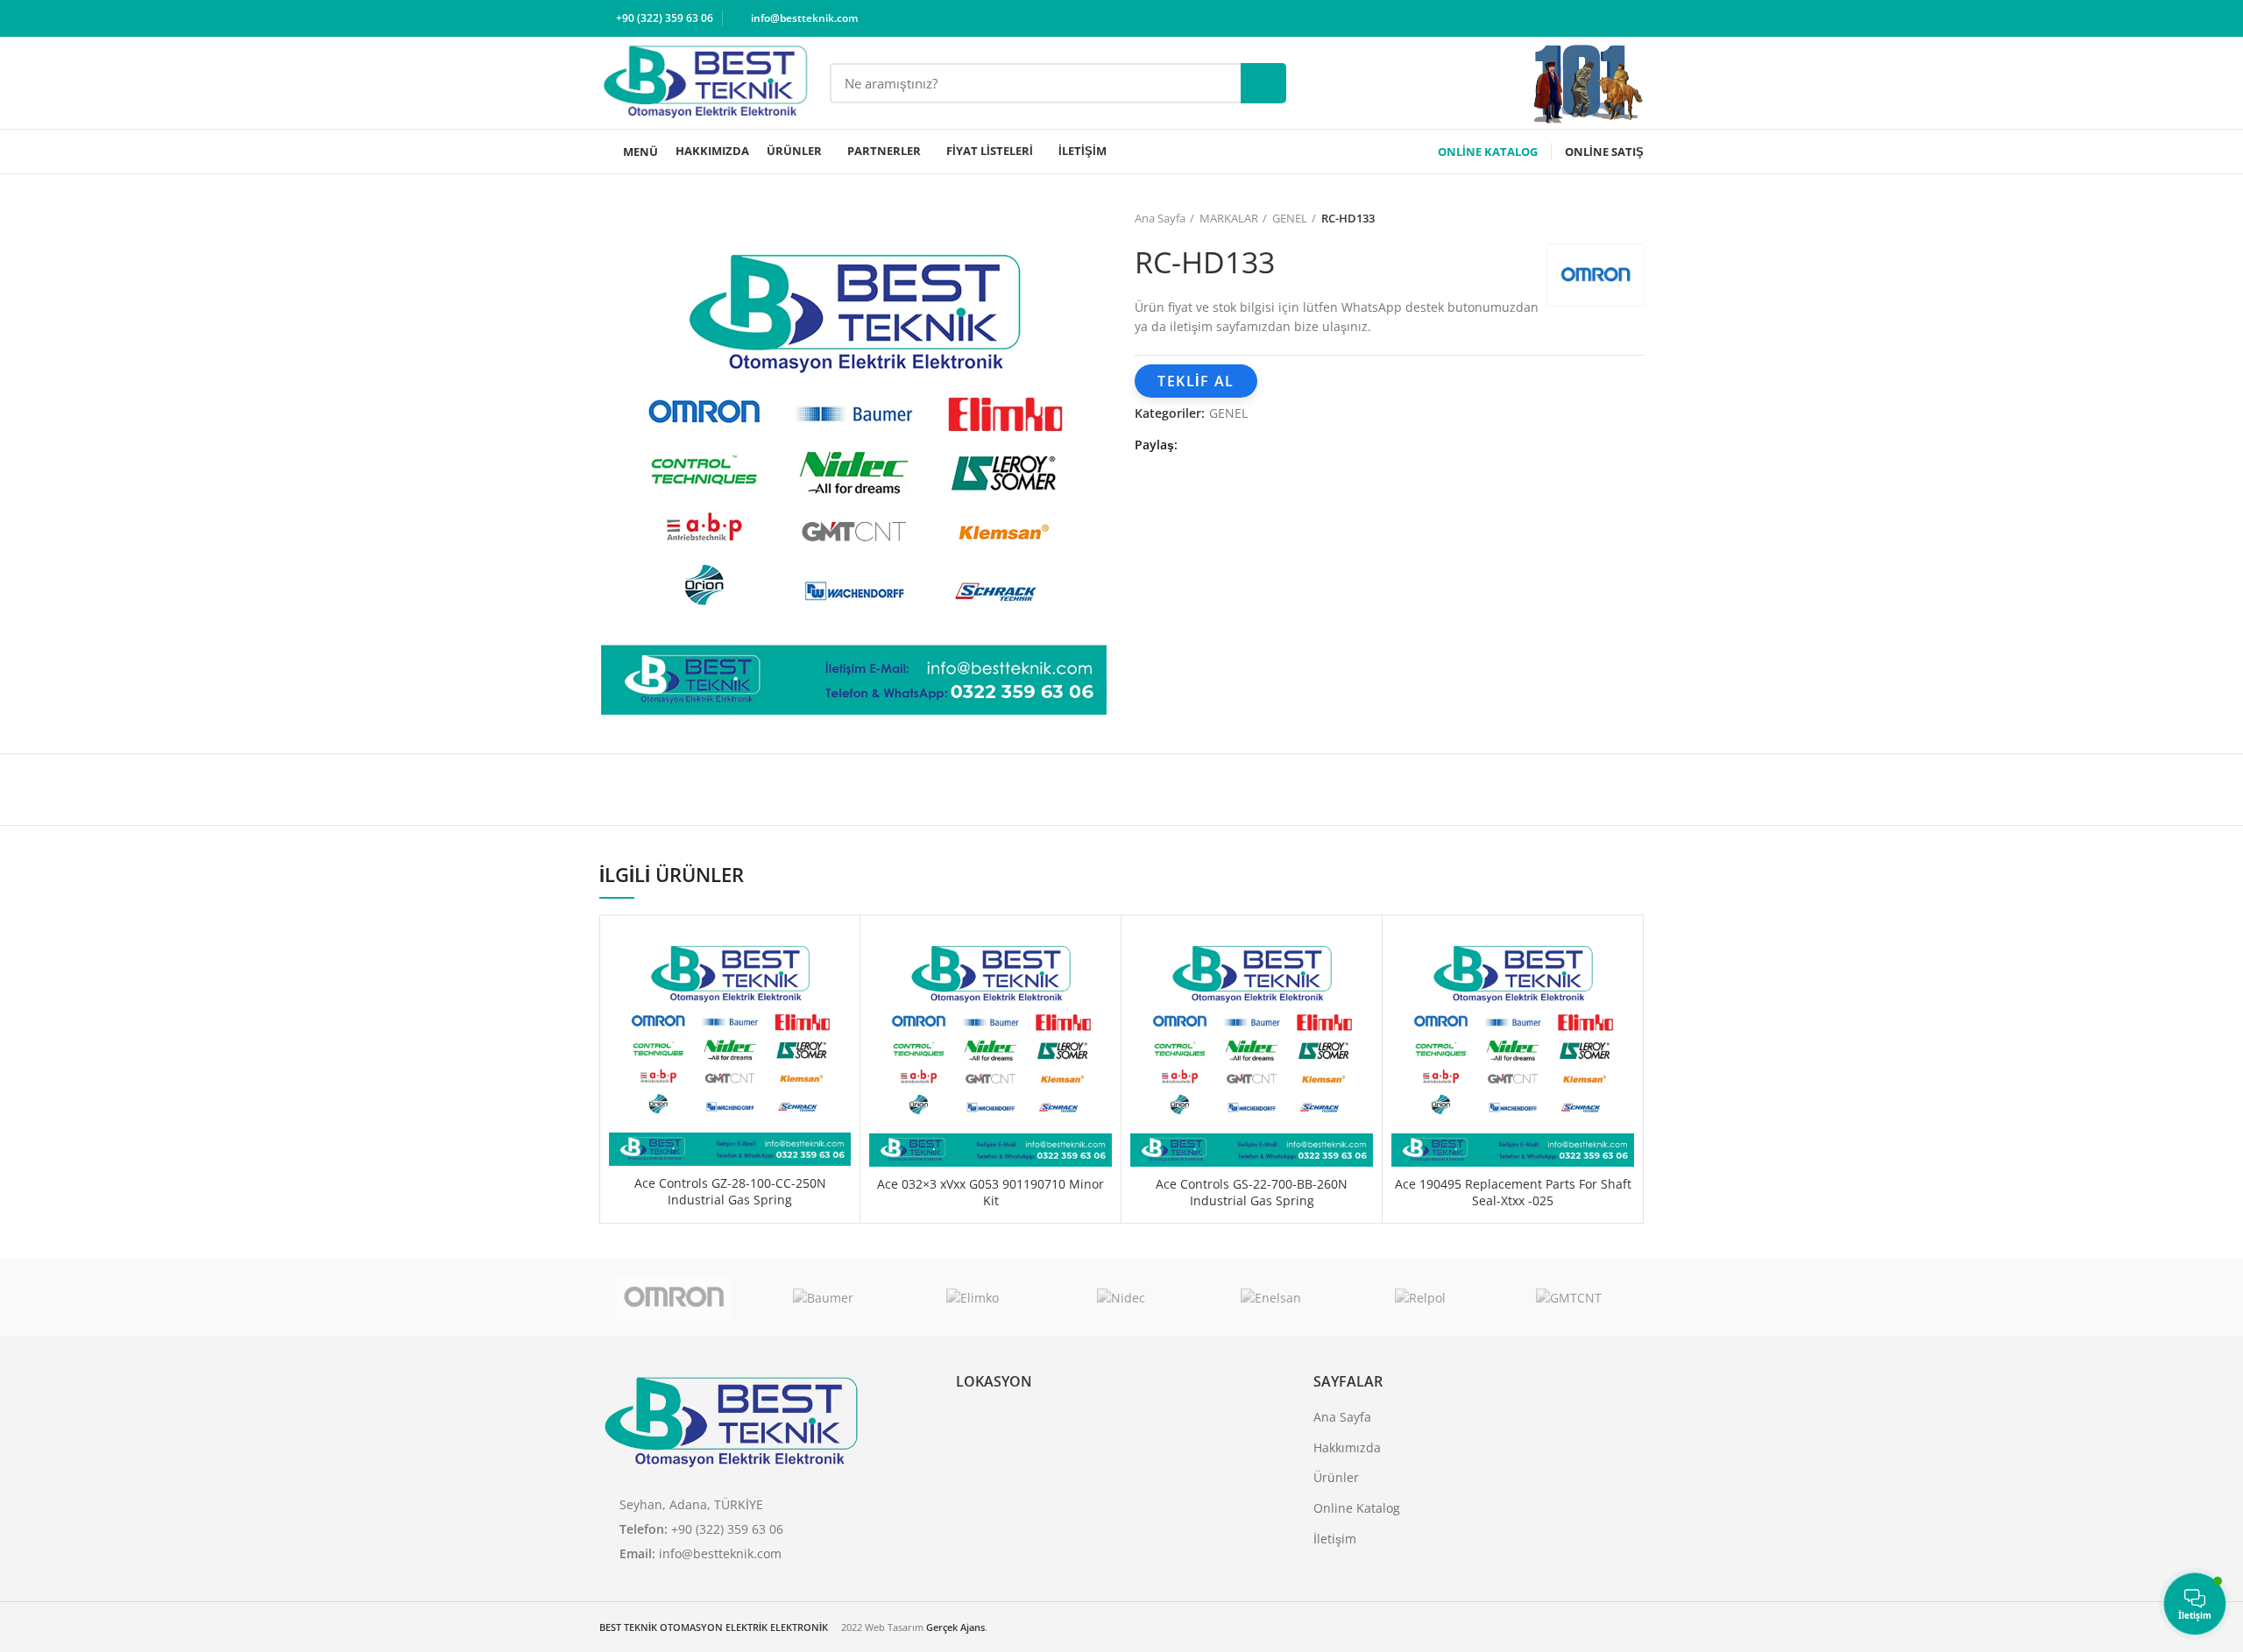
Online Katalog (1357, 1508)
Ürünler (1336, 1477)
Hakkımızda (1347, 1447)
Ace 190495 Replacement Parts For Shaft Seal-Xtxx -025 (1513, 1193)
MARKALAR (1229, 218)
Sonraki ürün (1635, 218)
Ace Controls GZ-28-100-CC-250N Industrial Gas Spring (730, 1192)
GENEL (1290, 218)
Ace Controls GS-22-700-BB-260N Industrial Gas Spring (1252, 1193)
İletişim (1335, 1539)
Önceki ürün (1600, 218)
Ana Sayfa (1160, 218)
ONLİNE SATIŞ (1604, 152)
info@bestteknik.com (720, 1553)
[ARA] (1263, 83)
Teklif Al (1196, 381)
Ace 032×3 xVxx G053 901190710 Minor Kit (991, 1193)
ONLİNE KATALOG (1488, 152)
